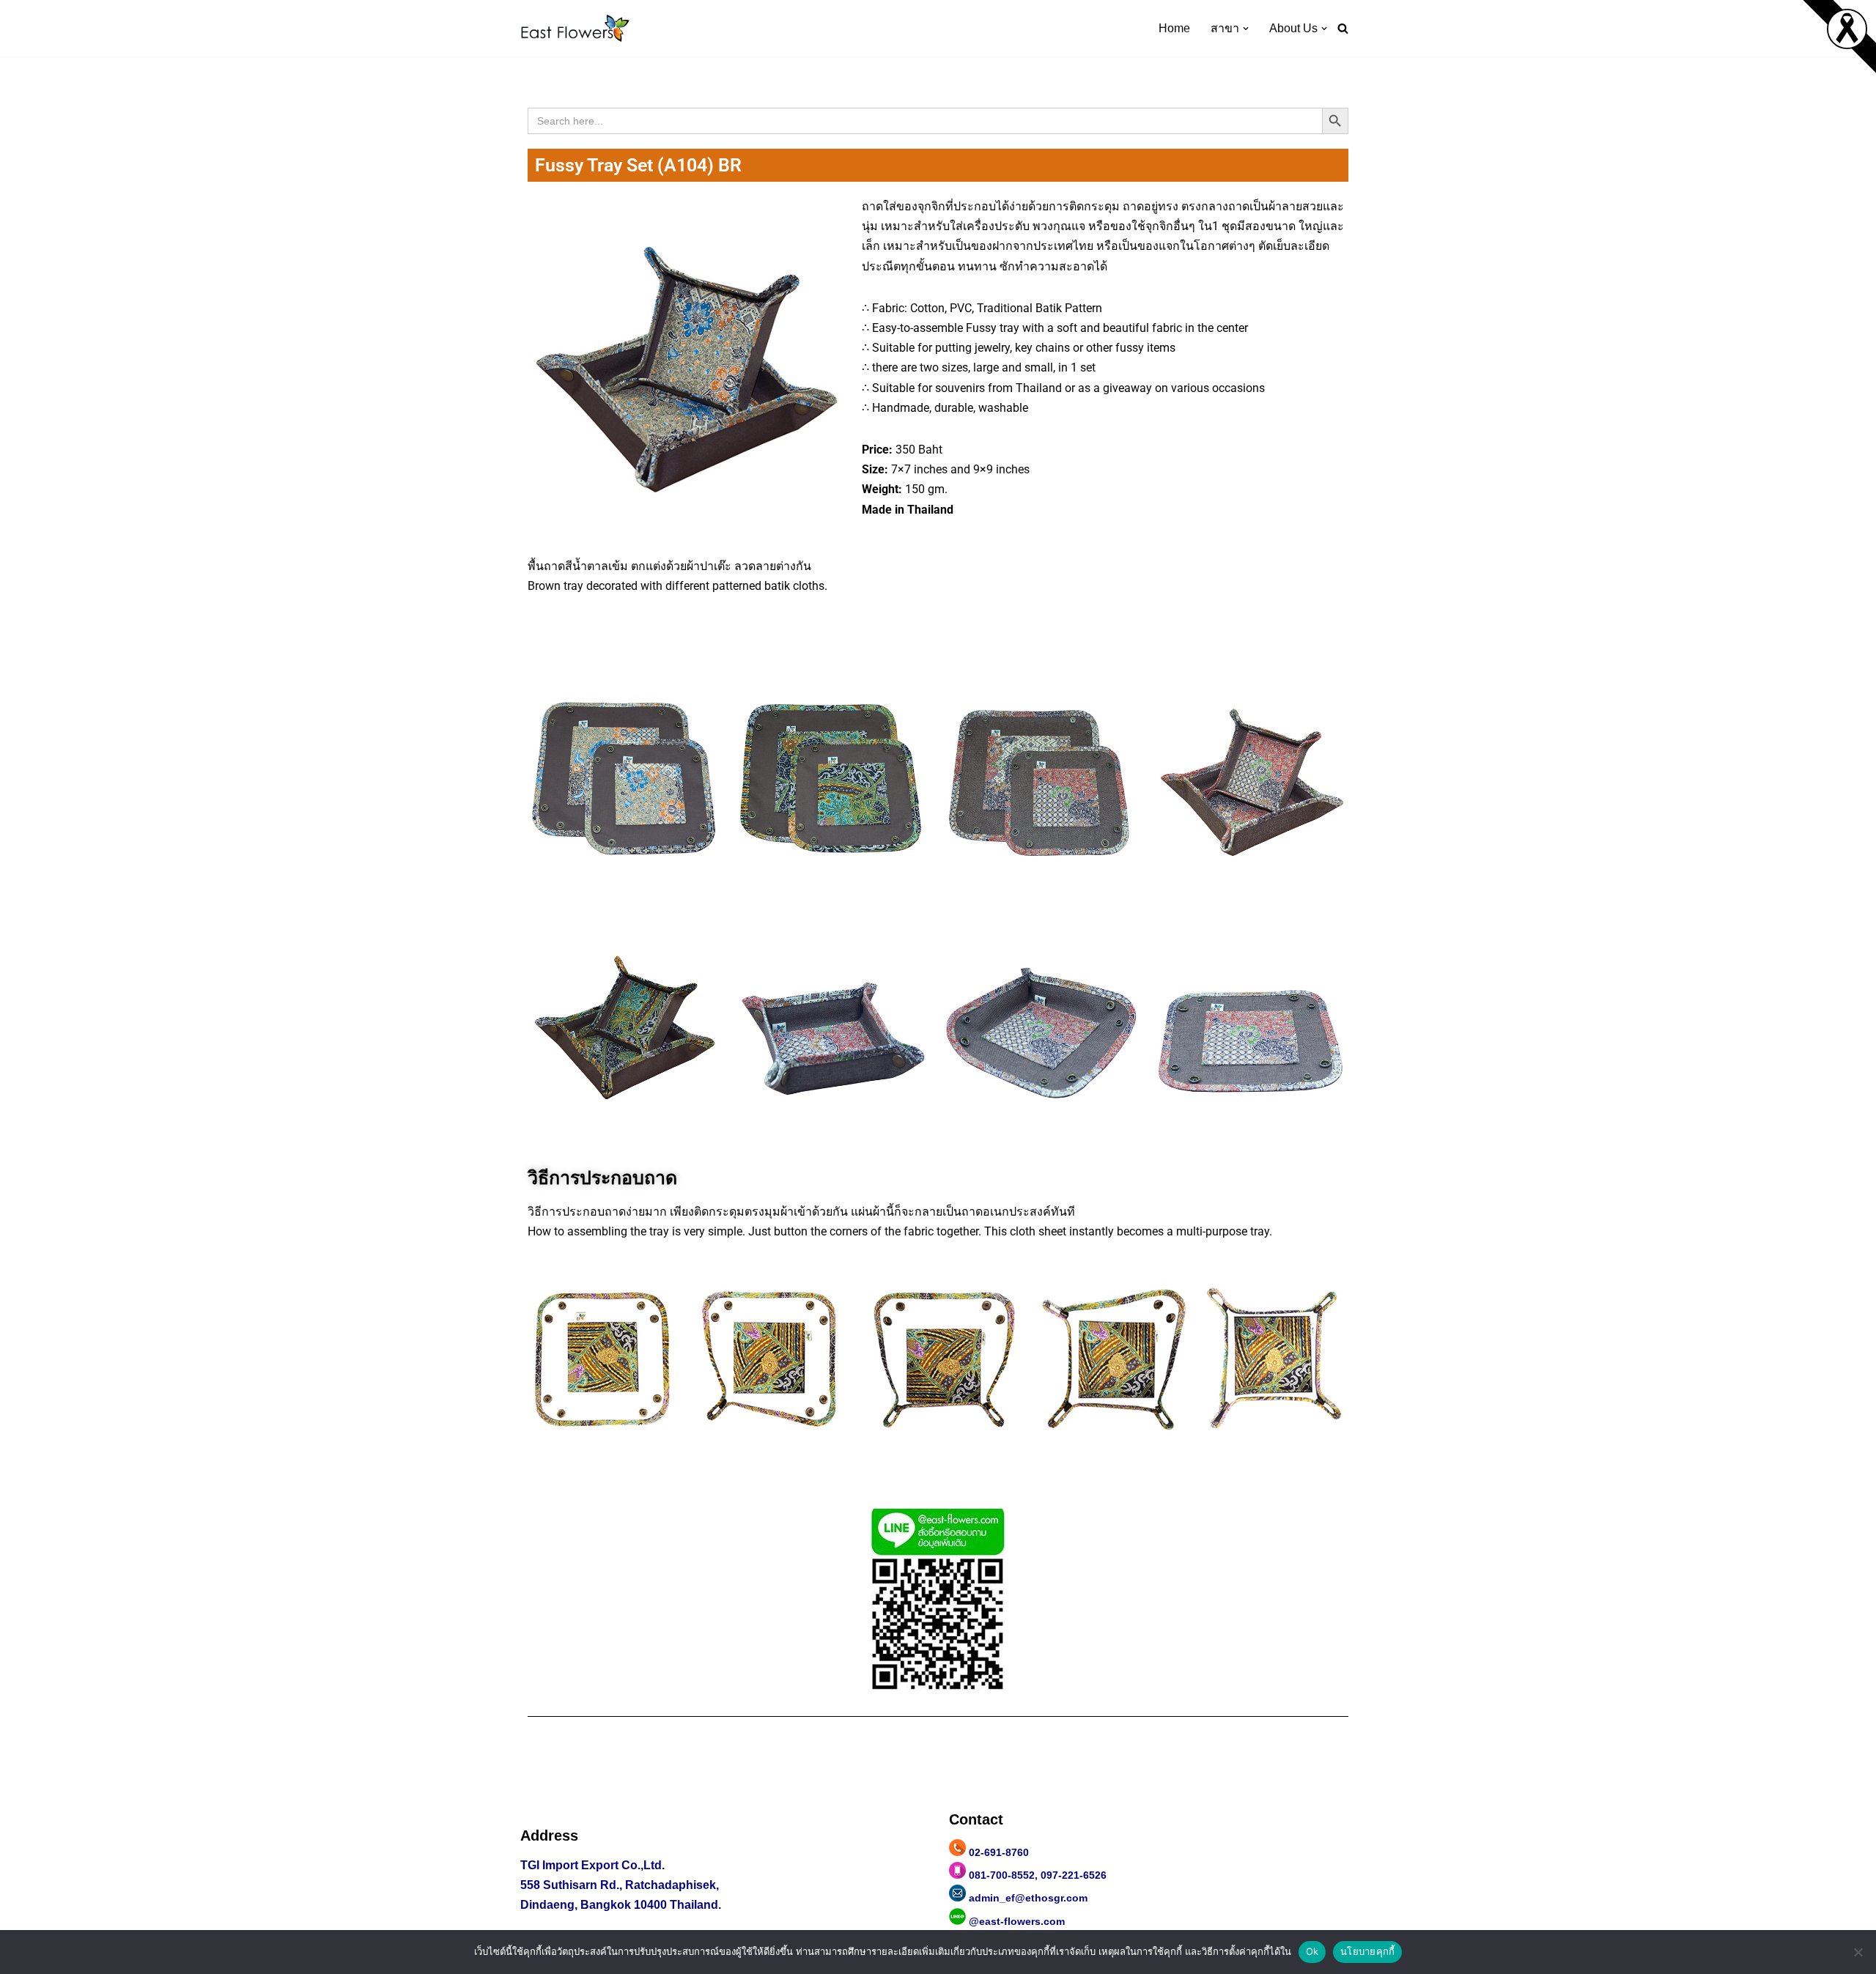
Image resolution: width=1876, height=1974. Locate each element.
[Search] (1343, 28)
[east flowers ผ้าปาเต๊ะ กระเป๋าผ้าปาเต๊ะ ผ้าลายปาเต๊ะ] (575, 28)
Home (1174, 28)
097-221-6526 (1074, 1875)
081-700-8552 (1002, 1875)
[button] (1246, 29)
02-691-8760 (999, 1852)
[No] (1858, 1952)
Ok (1312, 1951)
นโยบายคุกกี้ (1367, 1951)
